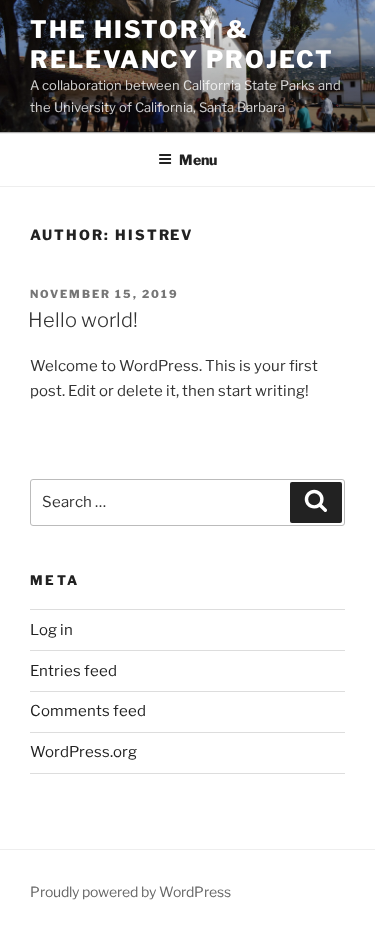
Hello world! (83, 320)
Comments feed (88, 711)
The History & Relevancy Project (182, 44)
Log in (51, 630)
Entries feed (73, 671)
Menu (198, 159)
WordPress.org (83, 752)
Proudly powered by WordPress (130, 891)
